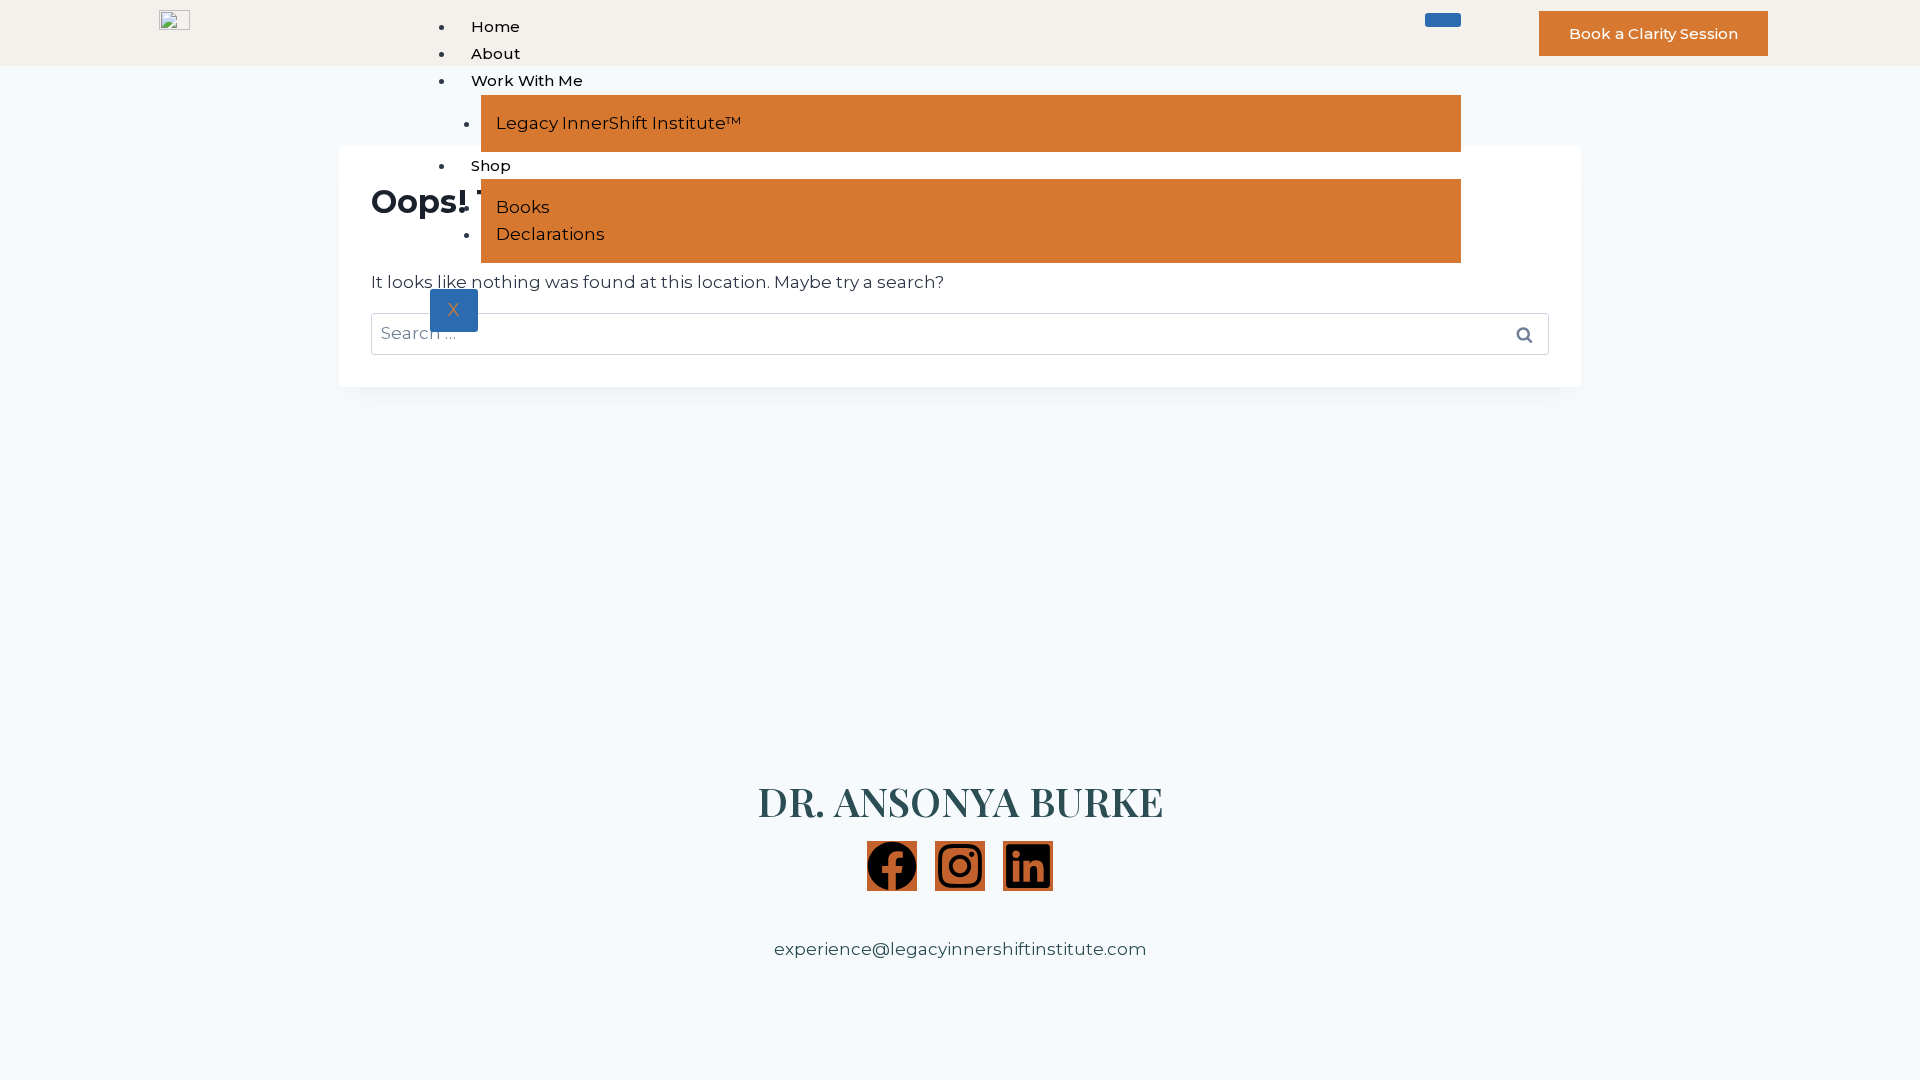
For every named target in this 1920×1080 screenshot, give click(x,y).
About (495, 53)
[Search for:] (960, 333)
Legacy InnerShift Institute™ (619, 123)
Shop (491, 165)
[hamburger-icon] (1443, 20)
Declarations (550, 234)
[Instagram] (960, 866)
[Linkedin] (1028, 866)
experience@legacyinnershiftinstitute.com (960, 949)
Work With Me (527, 80)
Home (495, 26)
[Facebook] (892, 866)
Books (523, 207)
